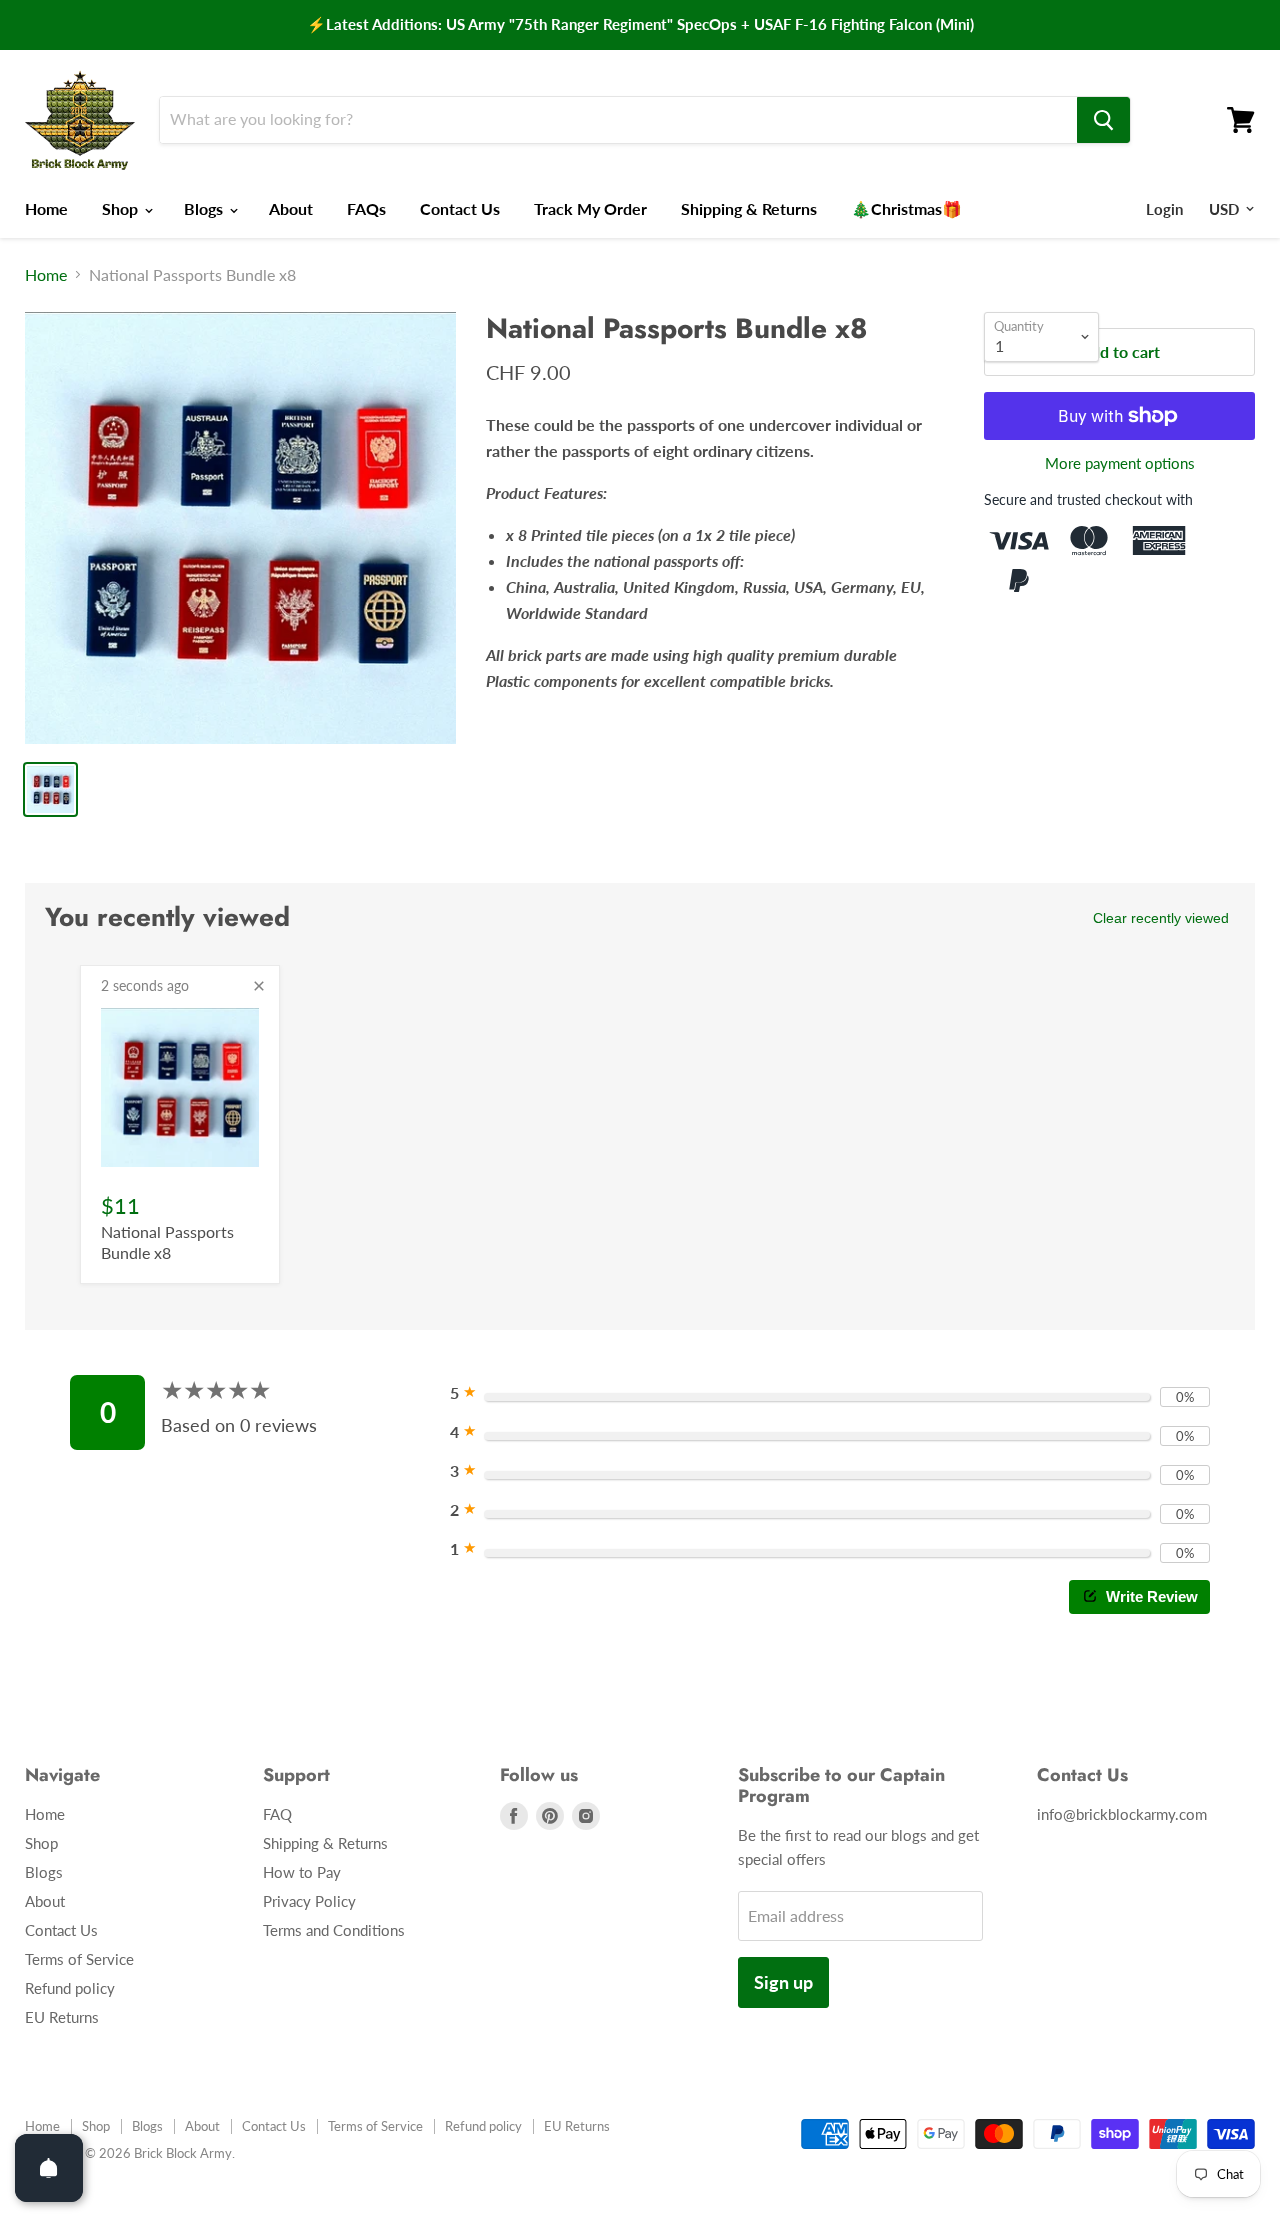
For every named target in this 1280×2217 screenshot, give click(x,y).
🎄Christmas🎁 (906, 208)
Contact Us (460, 208)
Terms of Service (79, 1959)
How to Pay (302, 1872)
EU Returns (62, 2017)
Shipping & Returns (749, 208)
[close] (259, 986)
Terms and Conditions (334, 1930)
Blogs (205, 208)
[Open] (49, 2168)
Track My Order (590, 208)
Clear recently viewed (1161, 918)
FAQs (366, 208)
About (291, 208)
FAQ (277, 1814)
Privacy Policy (309, 1901)
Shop (122, 208)
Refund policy (70, 1988)
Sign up (783, 1982)
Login (1164, 209)
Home (46, 208)
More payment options (1120, 463)
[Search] (1103, 120)
